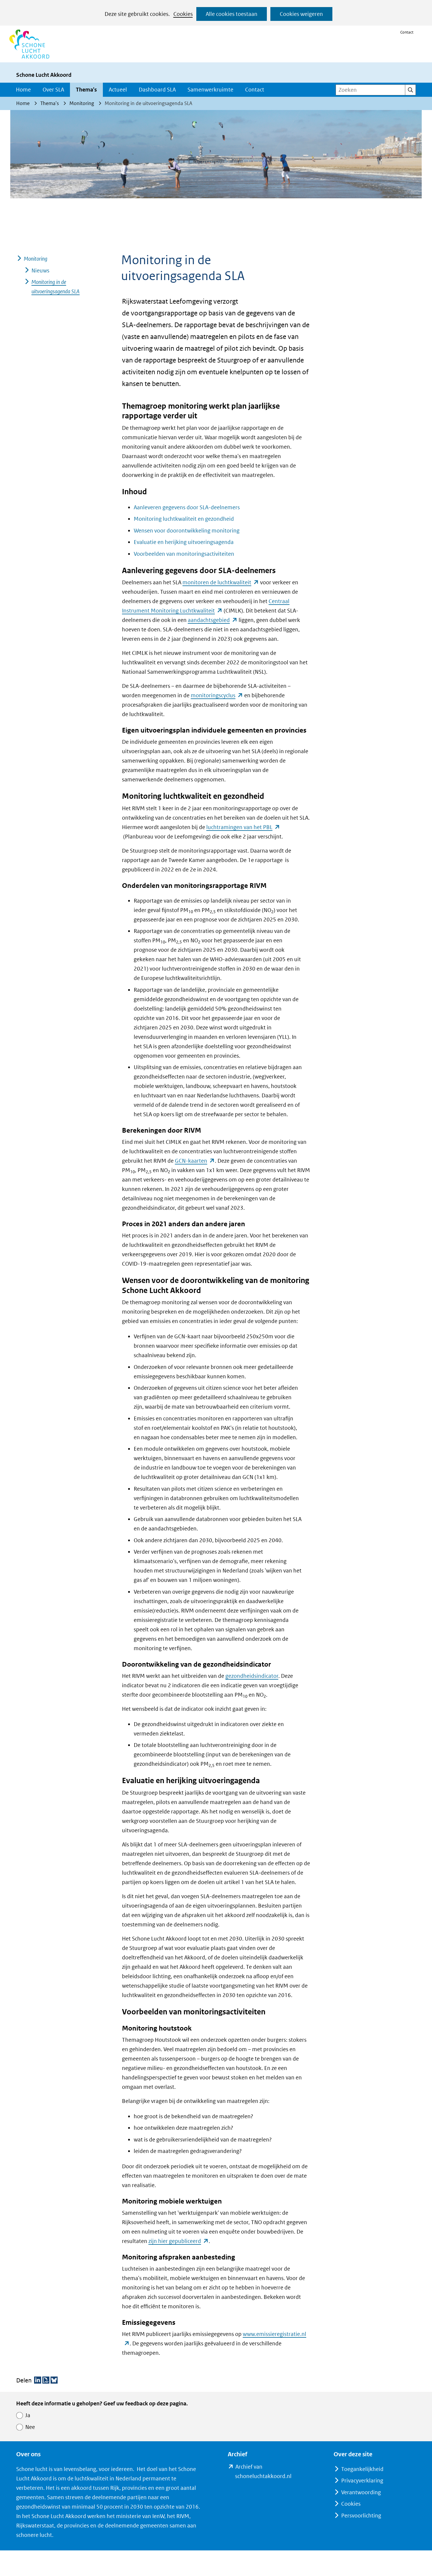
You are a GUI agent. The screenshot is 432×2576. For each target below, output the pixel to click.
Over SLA (53, 90)
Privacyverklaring (362, 2481)
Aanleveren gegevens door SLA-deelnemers (187, 507)
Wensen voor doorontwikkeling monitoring (187, 531)
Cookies (183, 14)
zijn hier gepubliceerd (179, 2241)
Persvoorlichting (361, 2516)
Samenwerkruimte (210, 90)
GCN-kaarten (195, 1161)
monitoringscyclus (217, 695)
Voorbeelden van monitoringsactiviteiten (184, 554)
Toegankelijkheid (362, 2469)
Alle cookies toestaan (232, 14)
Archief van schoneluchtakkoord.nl (273, 2472)
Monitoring (36, 259)
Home (23, 90)
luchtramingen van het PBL (243, 827)
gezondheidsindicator (252, 1676)
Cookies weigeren (301, 14)
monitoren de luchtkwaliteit (221, 582)
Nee (30, 2427)
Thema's (86, 90)
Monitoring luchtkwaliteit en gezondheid (184, 519)
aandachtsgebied (213, 620)
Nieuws (40, 271)
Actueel (118, 90)
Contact (407, 32)
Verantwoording (361, 2492)
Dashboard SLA (157, 90)
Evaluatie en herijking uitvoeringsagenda (184, 542)
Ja (28, 2415)
